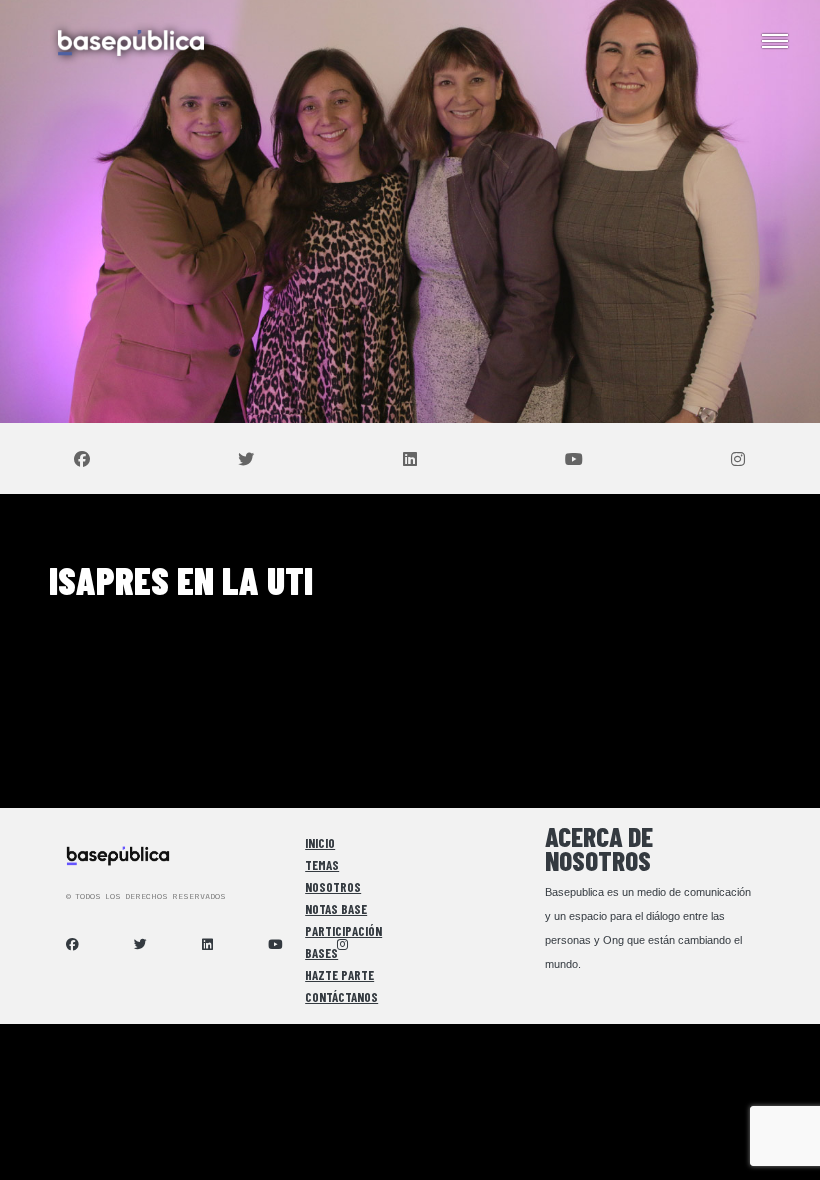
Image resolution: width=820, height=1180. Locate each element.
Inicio (320, 843)
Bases (321, 953)
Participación (343, 931)
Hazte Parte (339, 975)
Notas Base (336, 909)
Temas (322, 865)
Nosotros (333, 887)
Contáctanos (341, 997)
